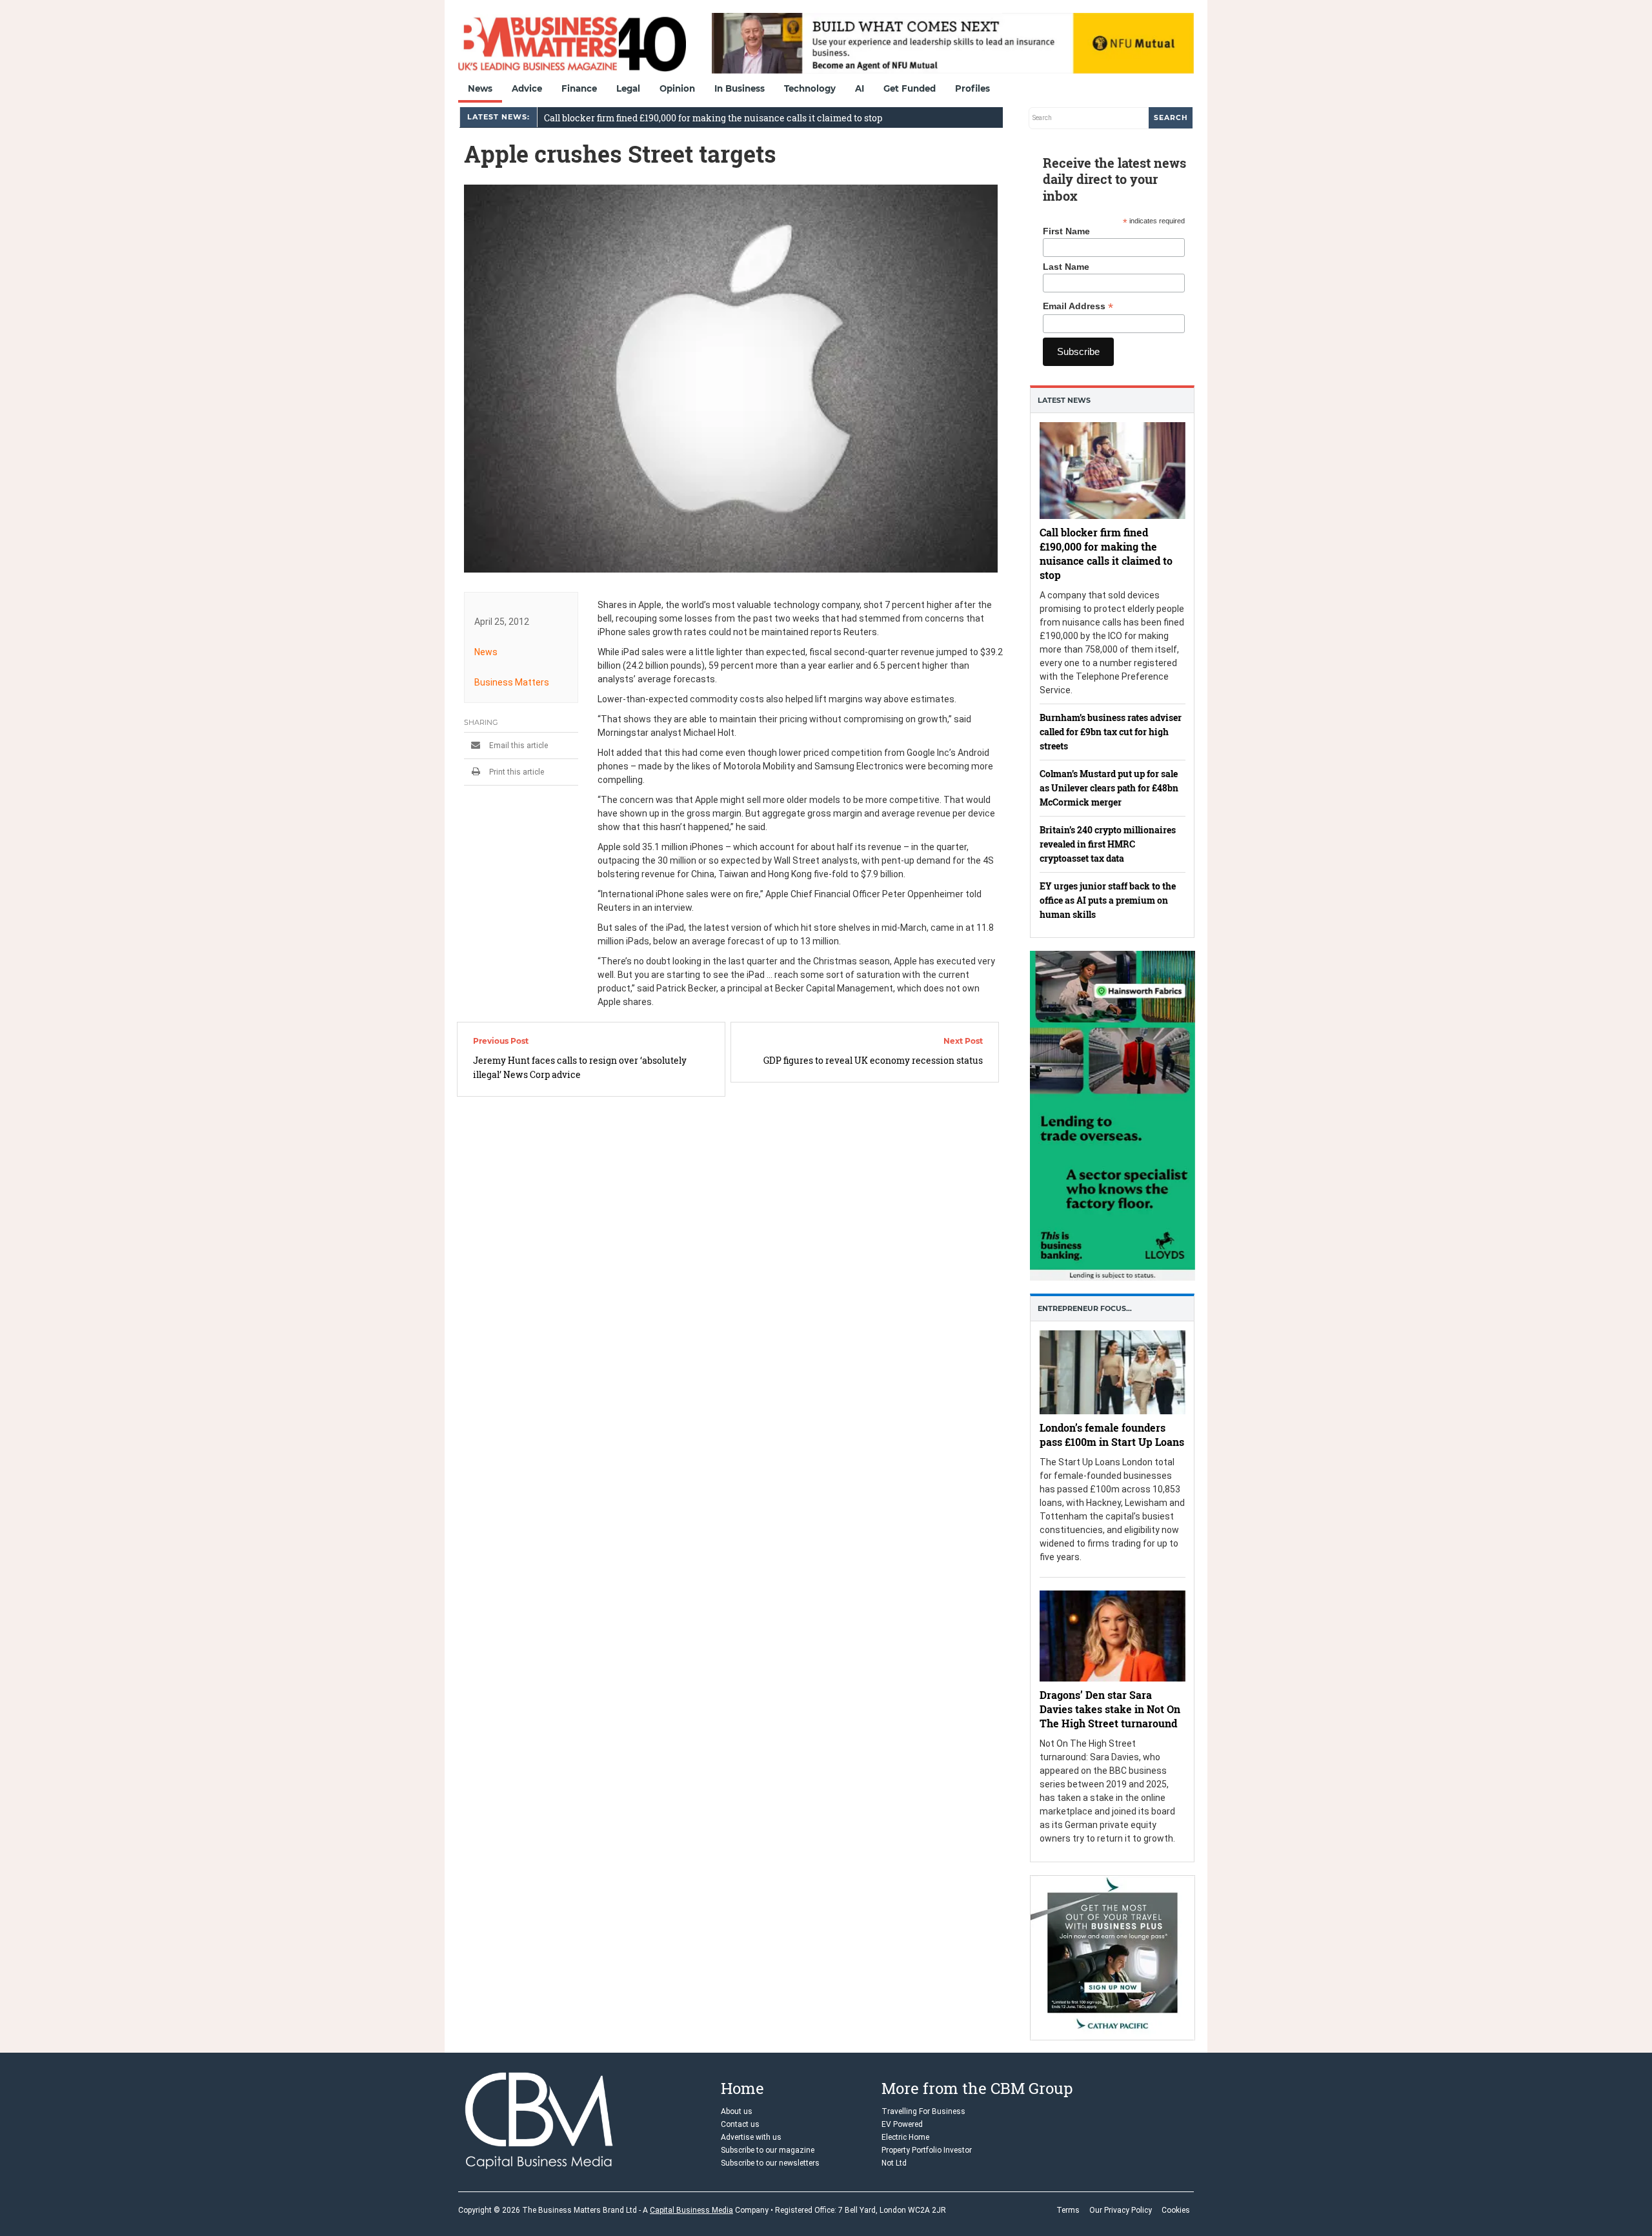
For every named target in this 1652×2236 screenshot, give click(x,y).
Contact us (740, 2124)
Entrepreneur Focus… (1085, 1308)
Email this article (518, 746)
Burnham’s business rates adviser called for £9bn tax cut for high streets (1111, 732)
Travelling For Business (923, 2111)
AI (860, 88)
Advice (527, 88)
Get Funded (910, 88)
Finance (579, 88)
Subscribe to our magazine (768, 2150)
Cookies (1176, 2210)
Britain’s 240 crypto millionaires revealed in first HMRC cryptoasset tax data (1108, 844)
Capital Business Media (691, 2210)
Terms (1068, 2210)
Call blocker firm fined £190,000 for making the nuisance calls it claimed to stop (713, 118)
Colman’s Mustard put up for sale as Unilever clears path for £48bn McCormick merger (1109, 788)
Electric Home (905, 2137)
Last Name (1066, 267)
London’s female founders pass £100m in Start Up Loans (1112, 1435)
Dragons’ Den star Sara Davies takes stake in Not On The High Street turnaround (1110, 1710)
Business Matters (512, 682)
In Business (740, 88)
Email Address (1078, 306)
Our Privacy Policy (1121, 2210)
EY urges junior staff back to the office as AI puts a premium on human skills (1108, 900)
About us (737, 2111)
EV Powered (902, 2124)
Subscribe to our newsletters (770, 2163)
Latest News (1064, 400)
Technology (810, 88)
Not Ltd (894, 2163)
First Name (1066, 231)
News (480, 88)
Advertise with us (751, 2137)
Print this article (516, 772)
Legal (628, 88)
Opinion (677, 88)
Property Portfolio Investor (927, 2150)
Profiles (972, 88)
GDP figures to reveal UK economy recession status (873, 1060)
